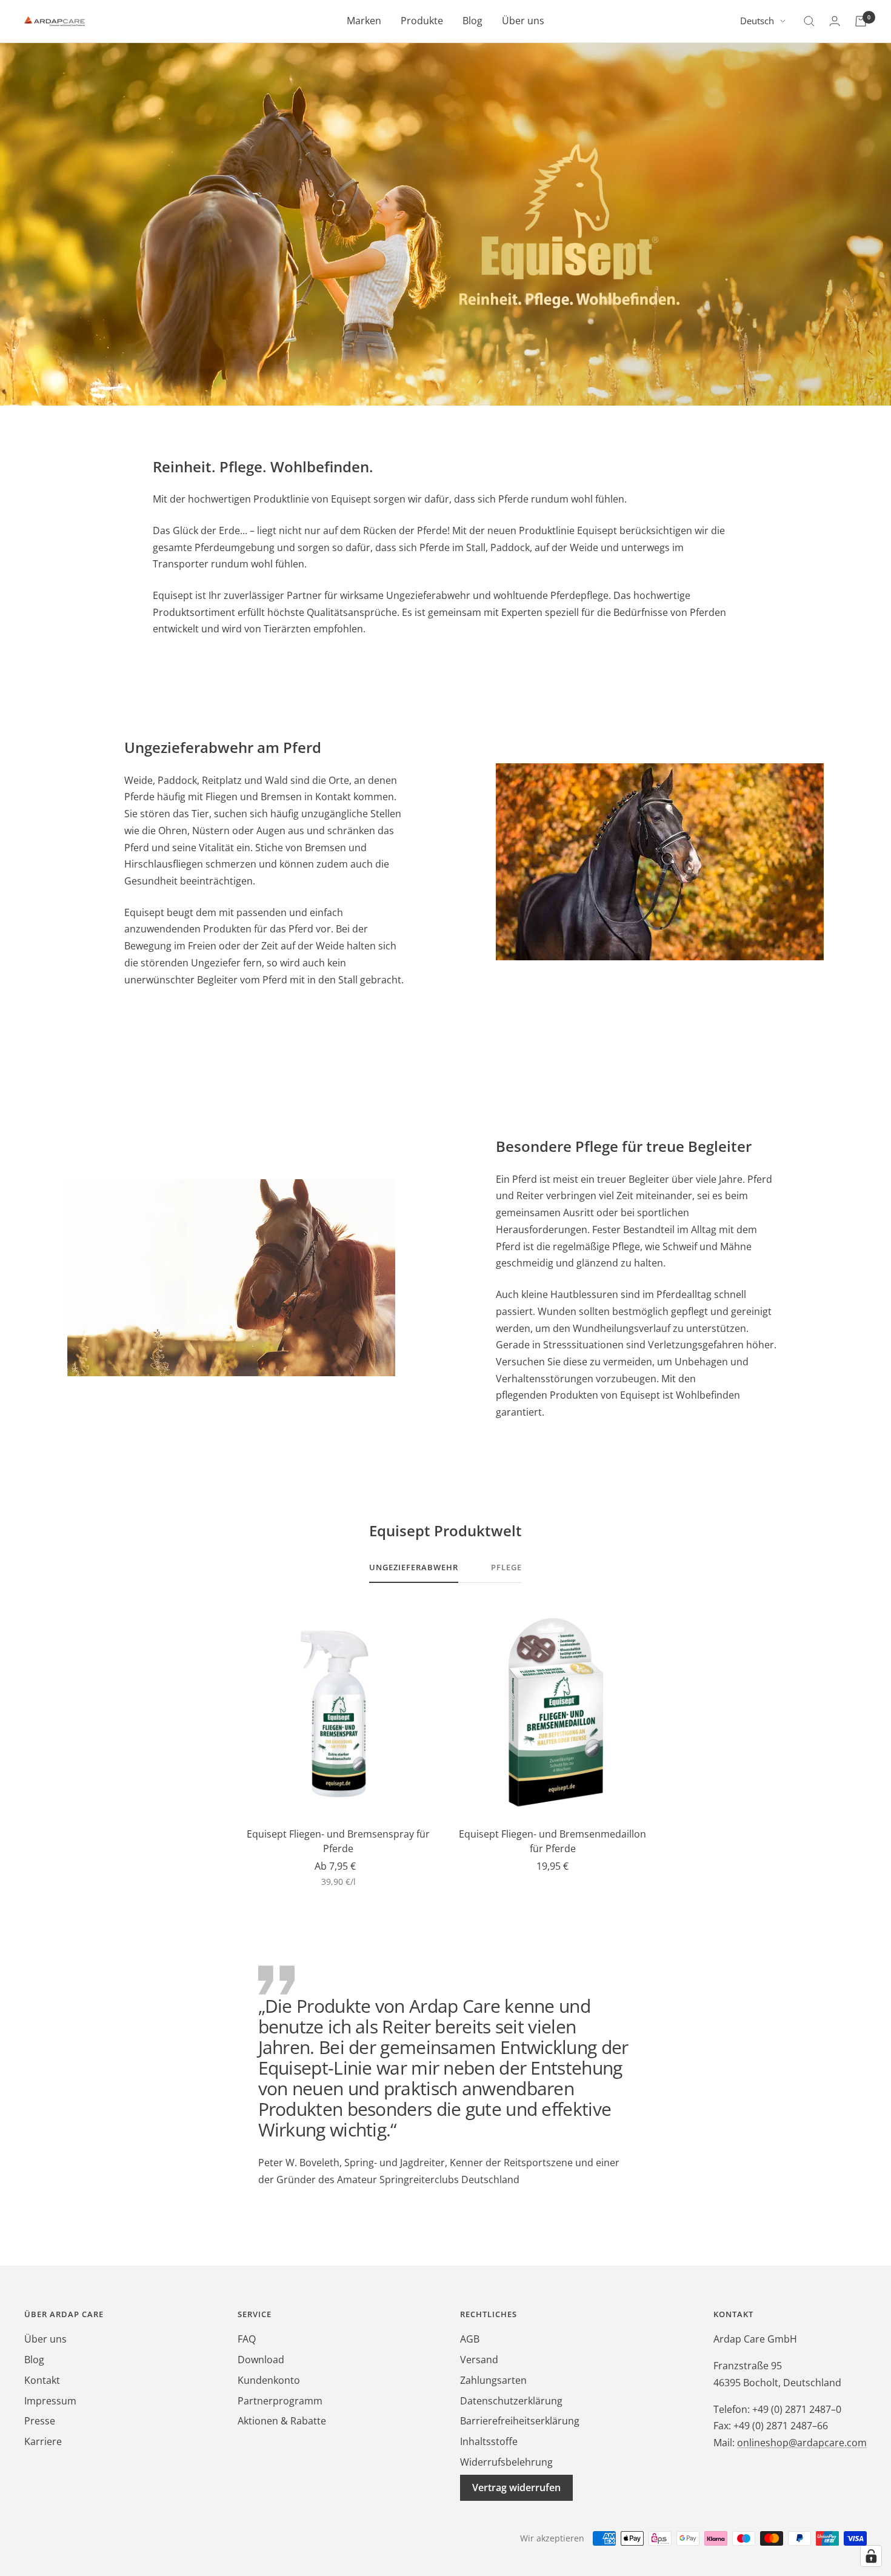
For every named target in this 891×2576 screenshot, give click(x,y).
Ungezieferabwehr (414, 1567)
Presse (40, 2421)
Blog (472, 21)
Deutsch (757, 21)
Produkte (422, 21)
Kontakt (42, 2380)
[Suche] (809, 21)
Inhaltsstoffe (489, 2441)
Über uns (523, 21)
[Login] (835, 21)
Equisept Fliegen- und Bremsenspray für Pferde (338, 1841)
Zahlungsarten (493, 2380)
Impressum (50, 2401)
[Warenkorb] (861, 21)
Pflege (506, 1567)
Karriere (43, 2441)
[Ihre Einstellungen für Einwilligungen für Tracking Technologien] (871, 2556)
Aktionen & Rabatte (282, 2421)
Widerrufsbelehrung (506, 2462)
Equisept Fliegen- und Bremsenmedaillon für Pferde (552, 1841)
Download (261, 2360)
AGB (470, 2339)
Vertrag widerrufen (516, 2487)
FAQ (247, 2339)
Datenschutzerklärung (511, 2401)
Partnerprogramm (280, 2401)
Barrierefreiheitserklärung (520, 2421)
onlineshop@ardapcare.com (802, 2443)
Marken (364, 21)
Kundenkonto (269, 2380)
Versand (479, 2360)
